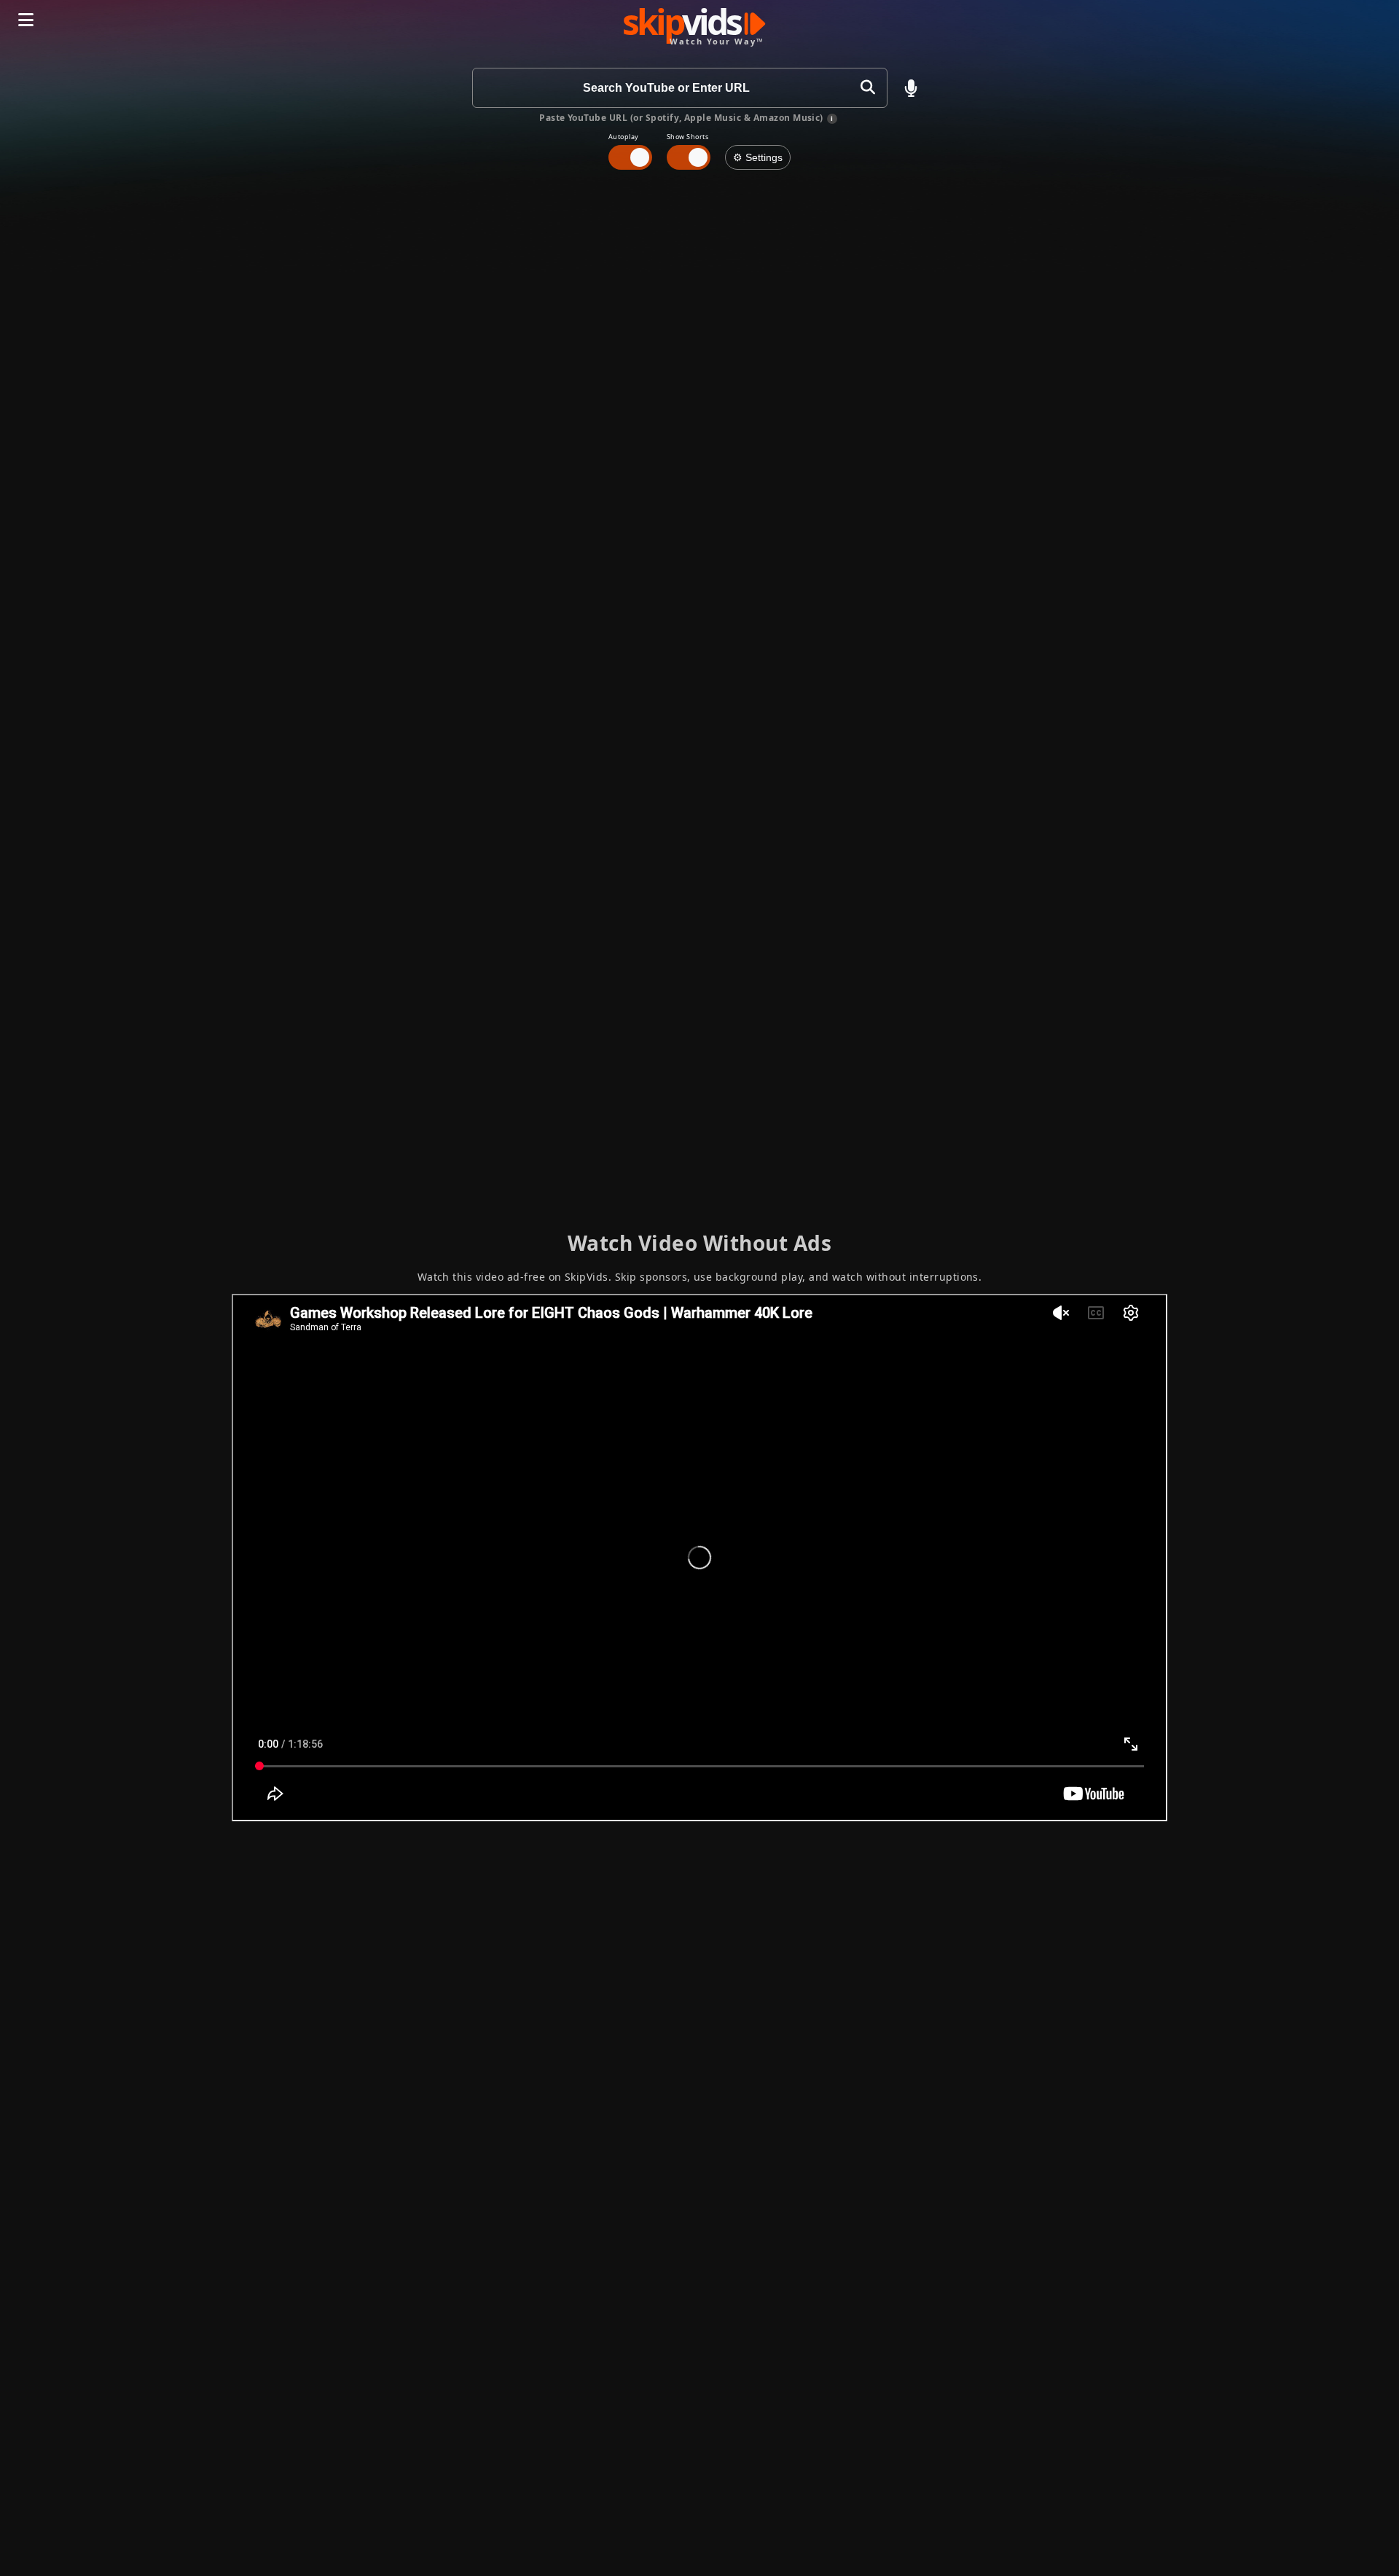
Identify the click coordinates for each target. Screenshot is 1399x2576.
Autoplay (624, 137)
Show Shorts (687, 137)
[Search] (867, 88)
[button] (911, 88)
